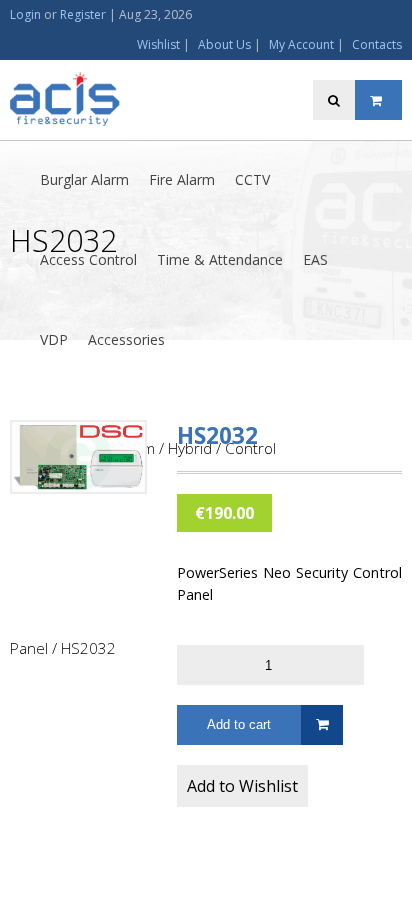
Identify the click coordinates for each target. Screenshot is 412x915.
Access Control (88, 259)
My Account (301, 44)
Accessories (126, 339)
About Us (224, 44)
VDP (54, 339)
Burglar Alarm (84, 179)
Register (83, 14)
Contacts (377, 44)
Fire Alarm (182, 179)
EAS (315, 259)
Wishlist (158, 44)
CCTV (252, 179)
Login (25, 14)
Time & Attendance (220, 259)
